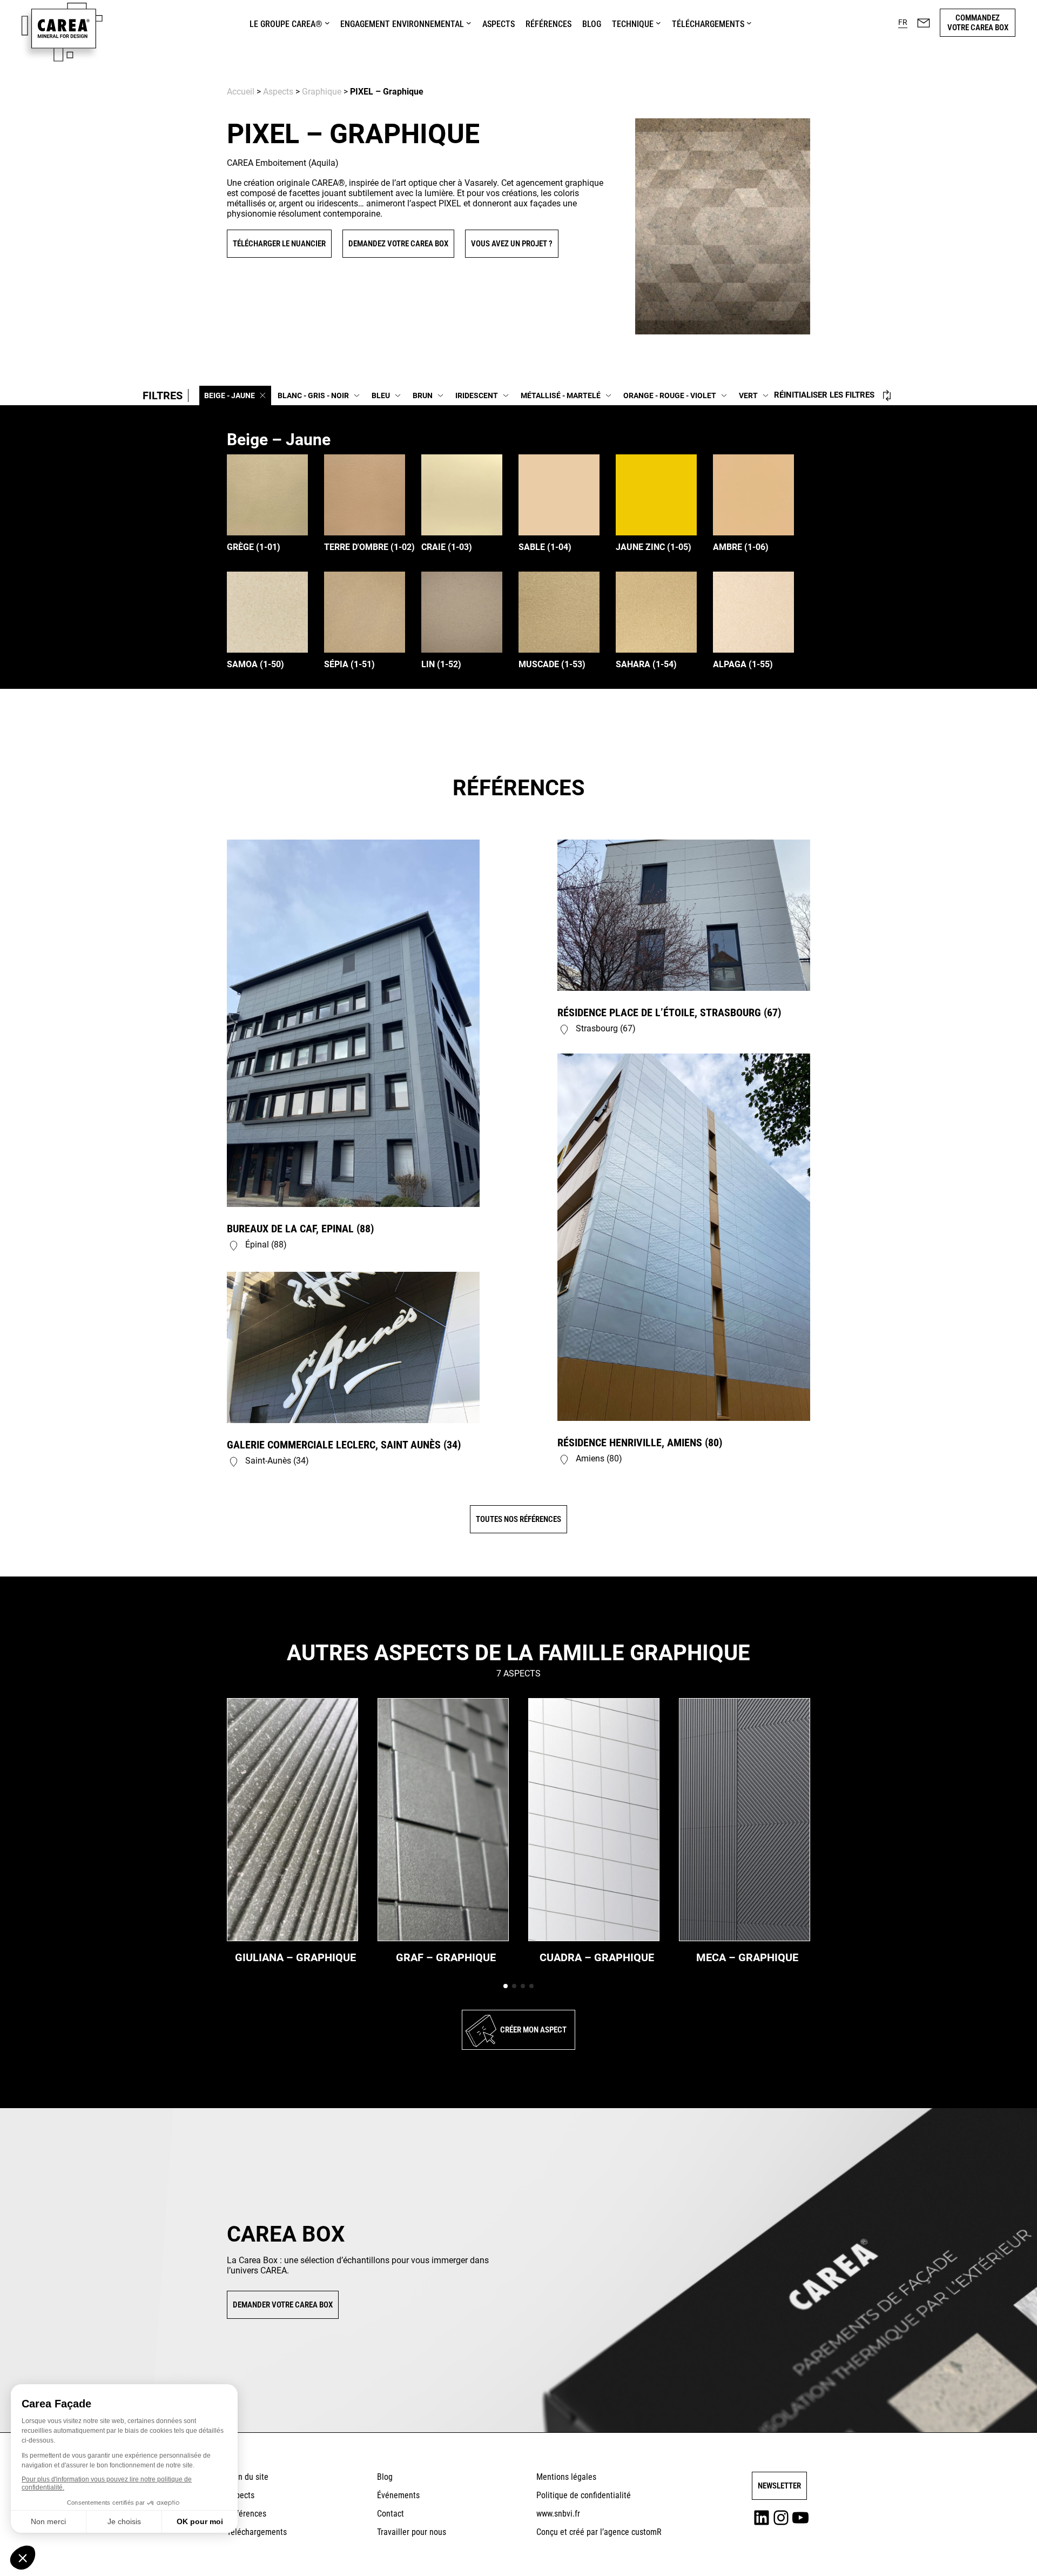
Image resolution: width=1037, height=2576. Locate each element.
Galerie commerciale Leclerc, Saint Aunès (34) (344, 1445)
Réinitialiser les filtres (824, 395)
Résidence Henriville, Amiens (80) (640, 1443)
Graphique (322, 92)
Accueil (241, 92)
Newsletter (779, 2486)
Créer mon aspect (533, 2030)
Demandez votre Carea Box (398, 244)
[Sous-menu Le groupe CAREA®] (327, 23)
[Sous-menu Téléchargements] (749, 23)
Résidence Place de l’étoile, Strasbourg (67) (669, 1012)
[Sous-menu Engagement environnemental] (469, 23)
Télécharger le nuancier (279, 244)
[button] (903, 23)
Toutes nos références (518, 1519)
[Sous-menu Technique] (658, 23)
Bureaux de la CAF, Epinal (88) (300, 1229)
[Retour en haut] (1001, 2552)
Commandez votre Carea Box (978, 23)
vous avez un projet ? (512, 244)
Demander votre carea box (283, 2305)
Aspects (278, 92)
